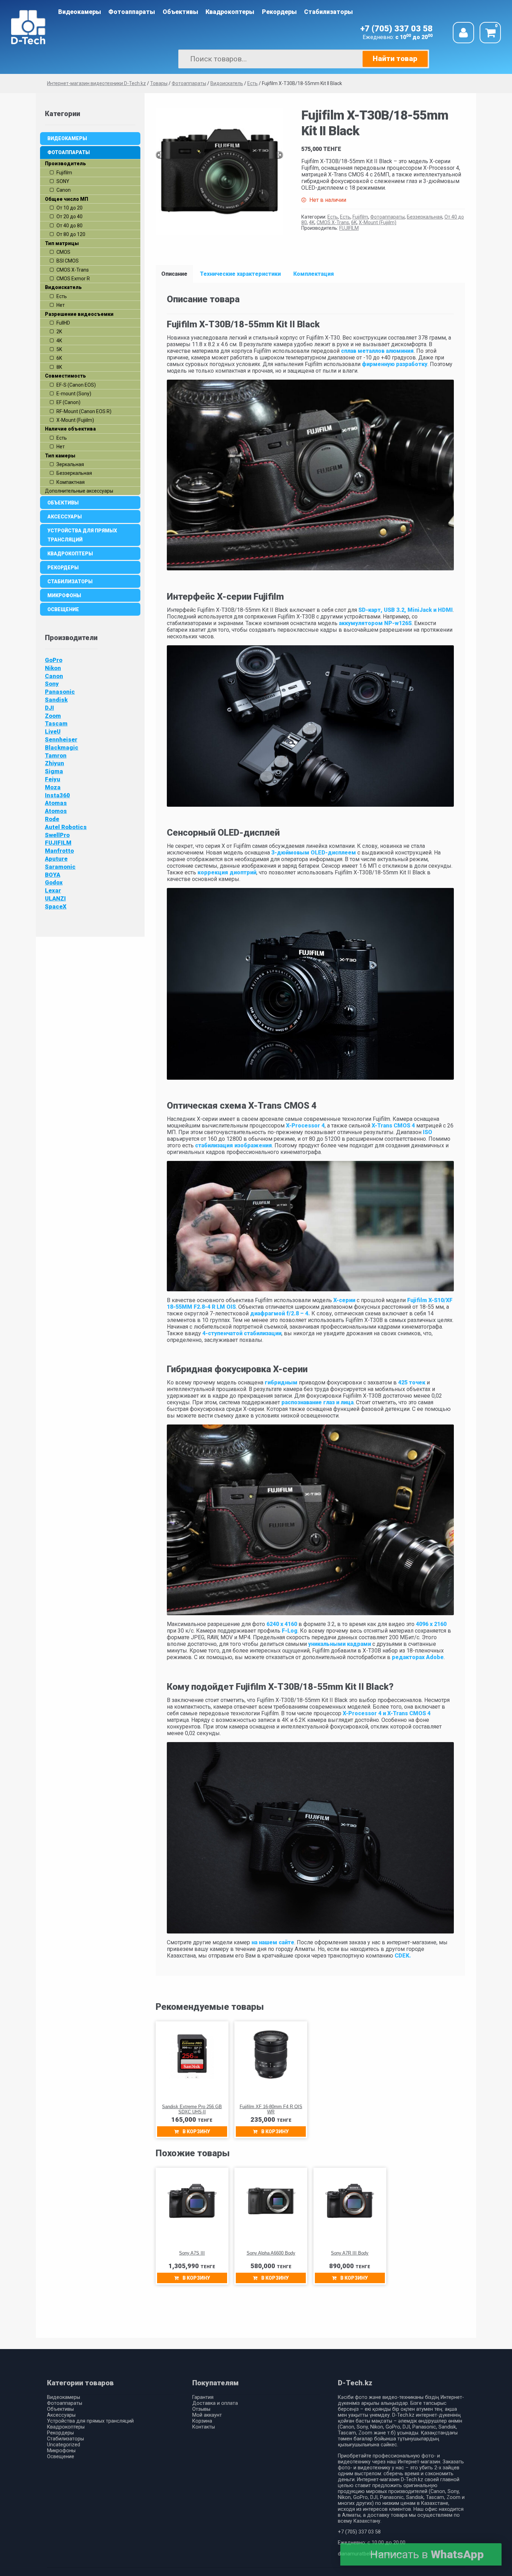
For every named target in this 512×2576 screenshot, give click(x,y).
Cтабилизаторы (328, 12)
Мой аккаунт (207, 2415)
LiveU (53, 731)
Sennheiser (61, 739)
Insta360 (57, 795)
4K (312, 222)
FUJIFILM (349, 228)
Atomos (56, 811)
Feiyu (53, 779)
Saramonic (60, 867)
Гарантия (203, 2397)
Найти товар (395, 59)
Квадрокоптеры (230, 12)
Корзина (202, 2421)
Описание (174, 274)
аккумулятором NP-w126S (375, 623)
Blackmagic (62, 747)
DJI (49, 708)
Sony (52, 684)
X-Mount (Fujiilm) (378, 222)
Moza (53, 787)
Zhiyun (55, 763)
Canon (54, 676)
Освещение (63, 609)
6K (354, 222)
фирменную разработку (395, 364)
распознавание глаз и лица (317, 1402)
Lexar (53, 890)
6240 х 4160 (282, 1624)
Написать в (427, 2554)
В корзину (196, 2132)
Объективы (180, 12)
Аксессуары (65, 517)
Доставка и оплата (215, 2403)
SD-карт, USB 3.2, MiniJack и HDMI (406, 610)
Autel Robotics (66, 827)
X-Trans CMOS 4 (393, 1126)
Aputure (56, 859)
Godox (54, 882)
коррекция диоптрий (227, 872)
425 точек (412, 1382)
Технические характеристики (240, 274)
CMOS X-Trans (333, 222)
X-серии (344, 1300)
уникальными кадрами (340, 1644)
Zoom (53, 716)
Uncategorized (64, 2445)
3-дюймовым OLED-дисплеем (313, 853)
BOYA (53, 875)
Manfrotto (59, 851)
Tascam (56, 723)
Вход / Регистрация (463, 33)
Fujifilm (360, 217)
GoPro (54, 660)
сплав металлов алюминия (377, 351)
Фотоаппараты (132, 12)
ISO (427, 1132)
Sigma (54, 771)
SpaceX (56, 906)
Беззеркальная (425, 217)
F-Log (290, 1631)
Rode (52, 819)
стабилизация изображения (233, 1145)
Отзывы (201, 2409)
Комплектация (314, 274)
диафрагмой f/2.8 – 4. (280, 1313)
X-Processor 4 (305, 1126)
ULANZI (55, 898)
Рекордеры (279, 12)
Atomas (56, 803)
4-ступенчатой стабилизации (242, 1333)
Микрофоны (64, 595)
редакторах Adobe (418, 1657)
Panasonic (60, 692)
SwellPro (57, 835)
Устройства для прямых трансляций (82, 535)
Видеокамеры (80, 12)
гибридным (280, 1382)
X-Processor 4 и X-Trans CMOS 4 (386, 1713)
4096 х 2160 (431, 1624)
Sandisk (56, 700)
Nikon (53, 668)
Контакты (204, 2427)
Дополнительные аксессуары (79, 491)
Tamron (56, 755)
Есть (333, 217)
